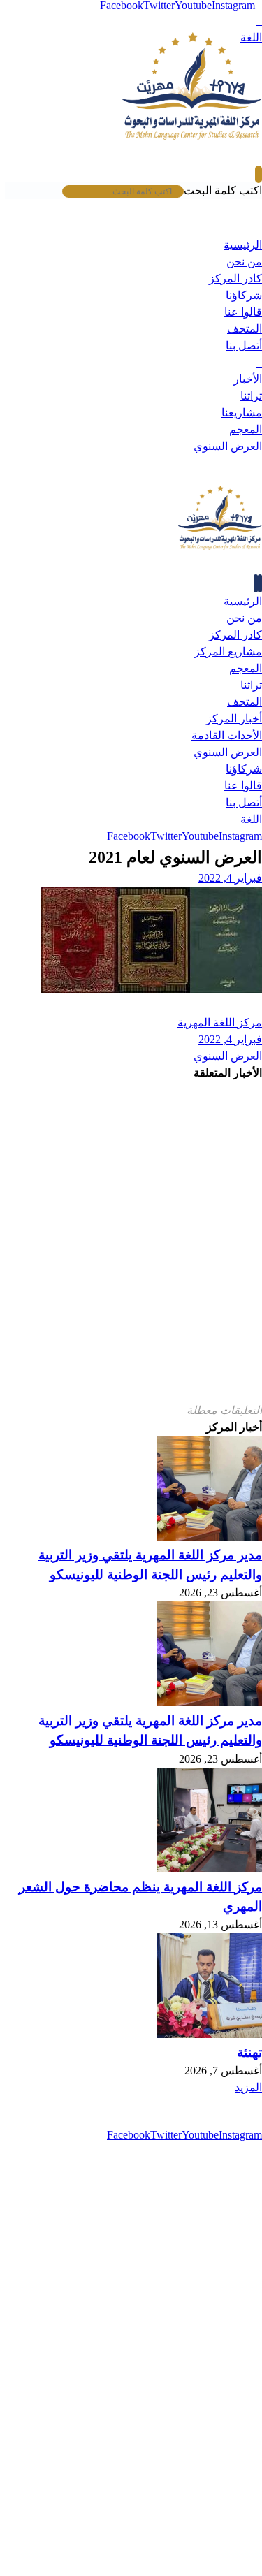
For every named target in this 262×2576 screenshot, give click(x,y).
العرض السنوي (228, 1056)
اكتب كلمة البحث (223, 190)
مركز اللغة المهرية (220, 1023)
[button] (259, 21)
